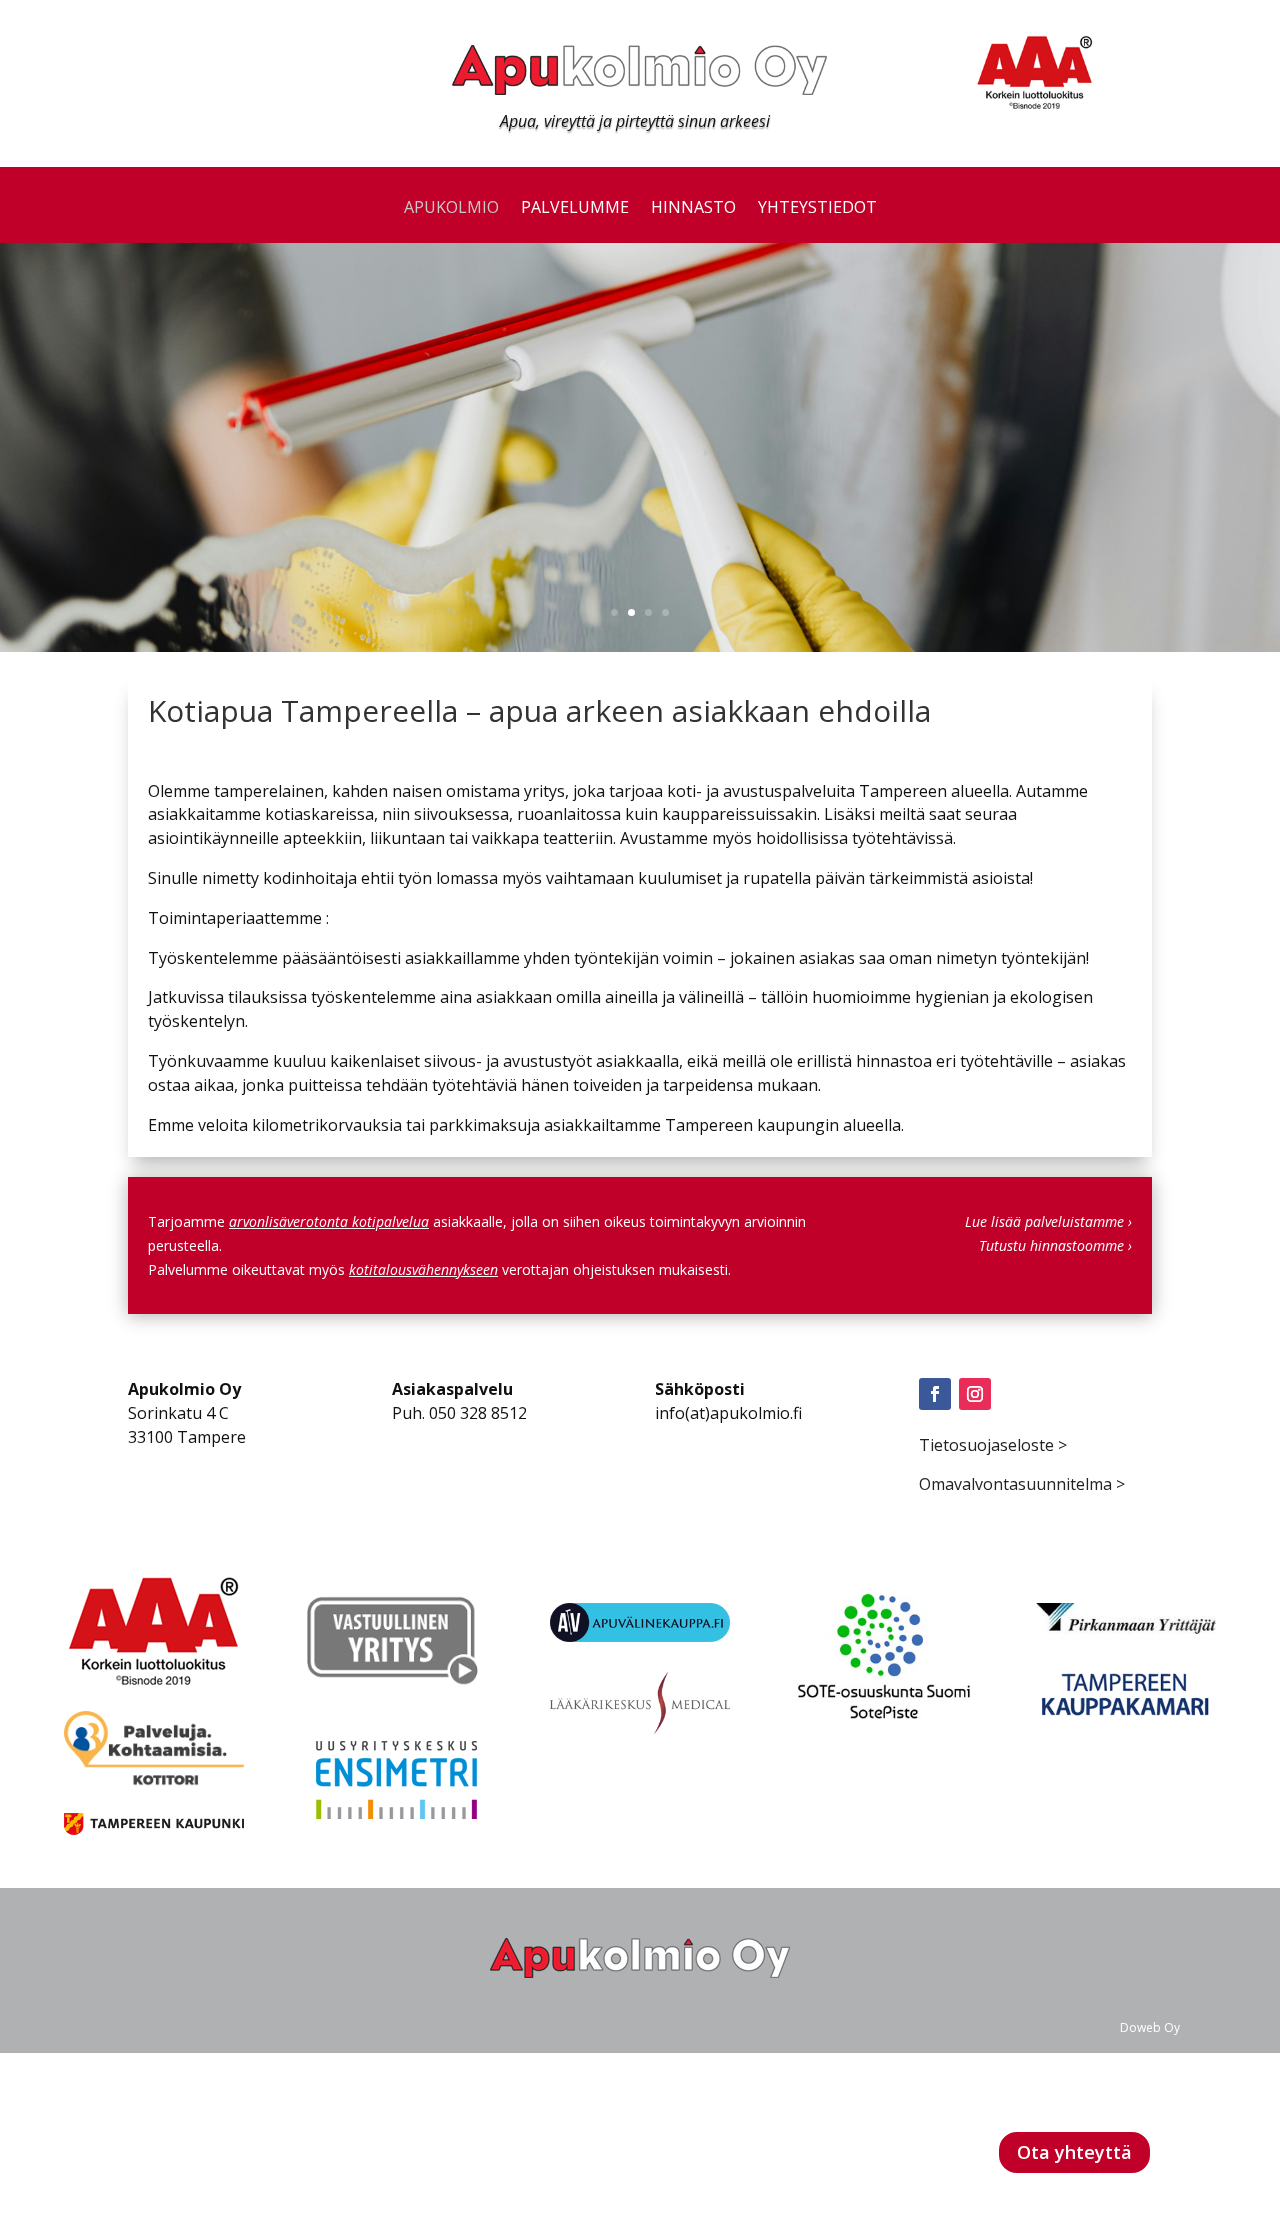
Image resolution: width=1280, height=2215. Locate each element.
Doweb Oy (1150, 2027)
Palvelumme (575, 209)
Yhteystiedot (817, 209)
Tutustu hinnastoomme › (1055, 1245)
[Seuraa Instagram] (975, 1394)
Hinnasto (693, 209)
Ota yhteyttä (1074, 2152)
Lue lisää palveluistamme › (1048, 1221)
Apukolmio (451, 209)
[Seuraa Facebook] (935, 1394)
